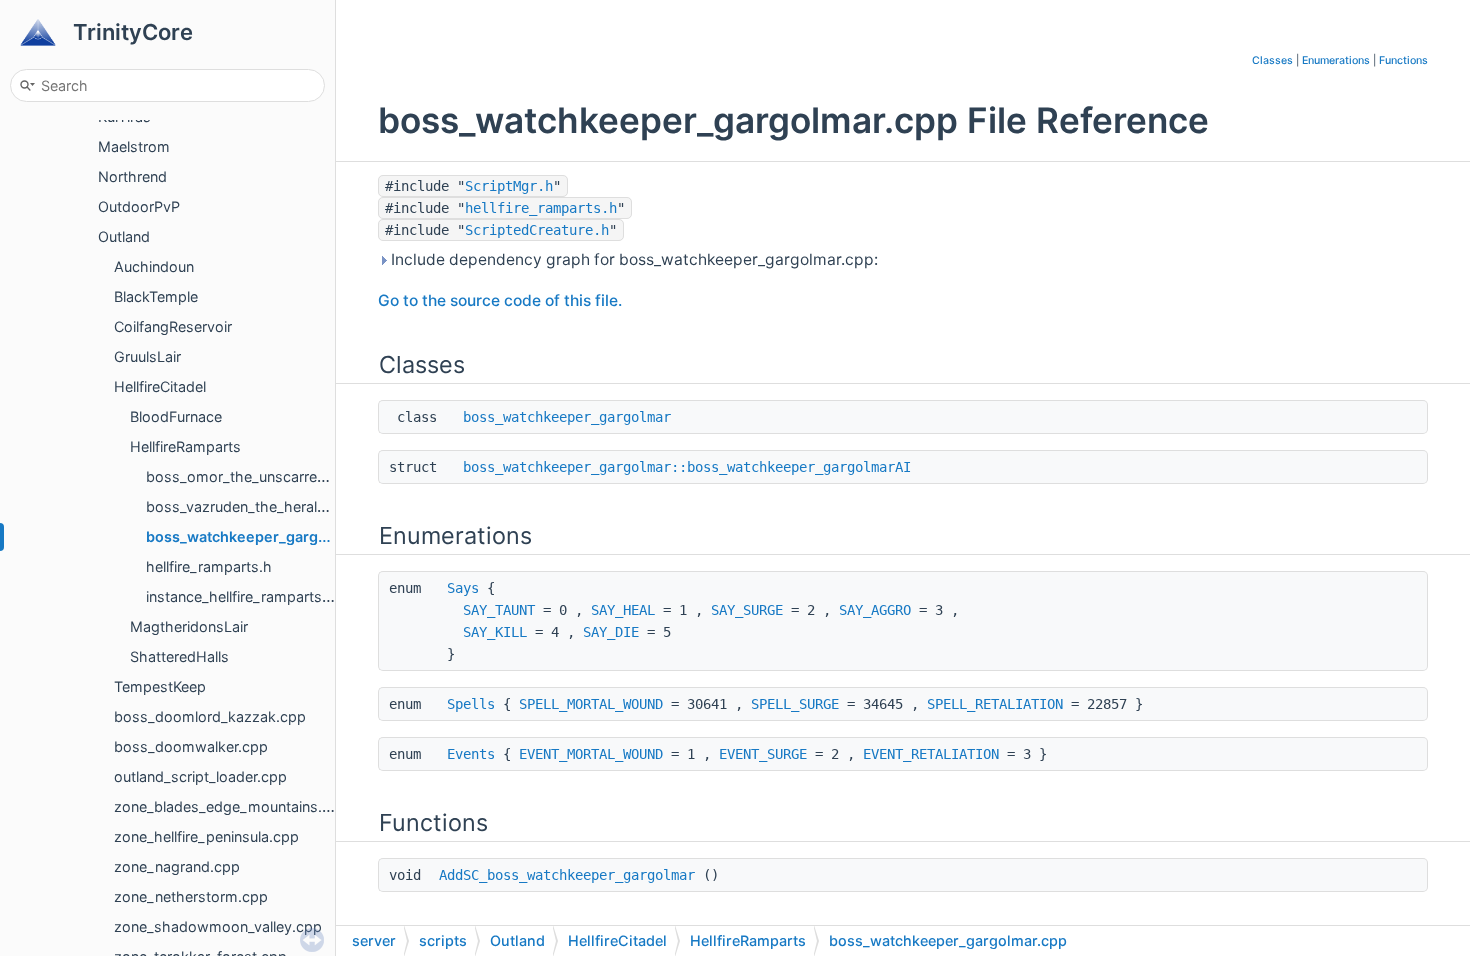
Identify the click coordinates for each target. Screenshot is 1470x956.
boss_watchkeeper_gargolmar (567, 417)
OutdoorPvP (139, 206)
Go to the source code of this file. (500, 300)
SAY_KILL (495, 632)
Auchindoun (154, 266)
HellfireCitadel (160, 386)
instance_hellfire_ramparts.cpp (249, 596)
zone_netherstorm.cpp (191, 896)
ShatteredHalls (179, 656)
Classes (1272, 60)
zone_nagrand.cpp (177, 866)
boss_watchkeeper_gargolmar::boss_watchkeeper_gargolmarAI (687, 467)
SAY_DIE (611, 632)
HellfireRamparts (185, 446)
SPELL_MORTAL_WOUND (591, 704)
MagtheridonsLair (189, 626)
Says (463, 588)
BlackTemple (156, 296)
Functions (1403, 60)
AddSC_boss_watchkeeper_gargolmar (567, 875)
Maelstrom (134, 146)
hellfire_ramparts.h (209, 566)
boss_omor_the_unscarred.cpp (251, 476)
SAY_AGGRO (875, 610)
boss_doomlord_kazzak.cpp (210, 716)
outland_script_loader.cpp (200, 776)
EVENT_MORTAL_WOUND (591, 754)
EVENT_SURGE (763, 754)
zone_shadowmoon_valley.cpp (218, 926)
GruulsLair (147, 356)
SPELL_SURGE (795, 704)
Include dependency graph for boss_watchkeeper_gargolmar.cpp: (632, 259)
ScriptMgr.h (509, 186)
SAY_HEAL (623, 610)
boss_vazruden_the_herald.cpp (251, 506)
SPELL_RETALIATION (995, 704)
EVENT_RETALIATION (931, 754)
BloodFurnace (176, 416)
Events (471, 754)
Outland (124, 236)
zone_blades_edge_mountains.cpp (231, 806)
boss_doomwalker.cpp (191, 746)
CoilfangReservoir (173, 326)
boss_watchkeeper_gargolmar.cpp (266, 536)
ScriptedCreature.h (537, 230)
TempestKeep (160, 686)
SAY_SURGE (747, 610)
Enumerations (1336, 60)
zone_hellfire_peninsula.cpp (206, 836)
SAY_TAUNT (499, 610)
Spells (471, 704)
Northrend (132, 176)
